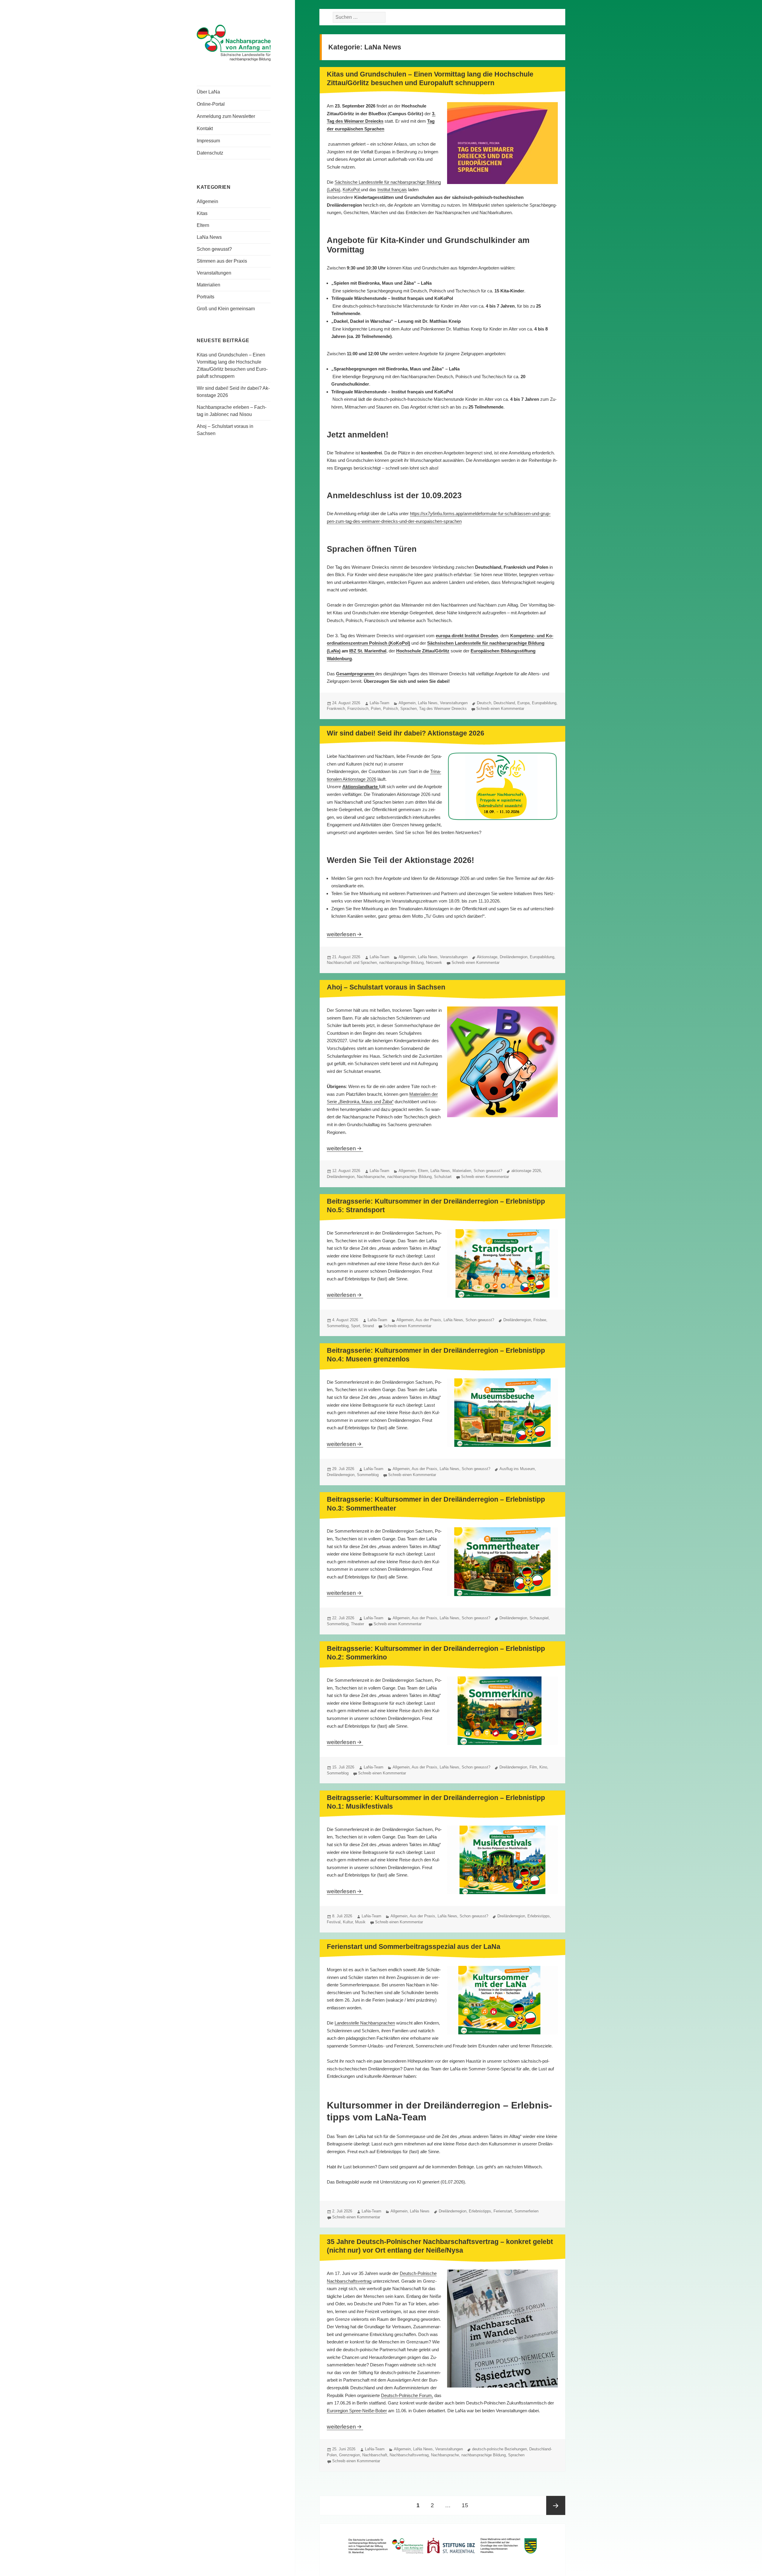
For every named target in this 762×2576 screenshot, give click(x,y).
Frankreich (336, 709)
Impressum (208, 141)
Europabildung (544, 703)
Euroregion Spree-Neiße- (351, 2411)
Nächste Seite (556, 2505)
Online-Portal (211, 104)
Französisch (358, 709)
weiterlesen (345, 934)
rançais (400, 190)
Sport (356, 1326)
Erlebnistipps (539, 1916)
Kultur (348, 1922)
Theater (357, 1624)
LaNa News (209, 237)
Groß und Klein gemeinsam (226, 309)
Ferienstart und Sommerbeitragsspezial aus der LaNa (414, 1947)
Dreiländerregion (514, 957)
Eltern (203, 225)
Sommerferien (526, 2211)
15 (467, 2505)
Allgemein (207, 201)
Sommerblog (338, 1326)
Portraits (206, 297)
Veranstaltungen (214, 273)
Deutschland (504, 703)
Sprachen (409, 709)
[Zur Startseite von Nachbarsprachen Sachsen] (234, 42)
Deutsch (484, 703)
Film (533, 1767)
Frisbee (540, 1320)
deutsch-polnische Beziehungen (499, 2449)
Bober (381, 2411)
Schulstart (443, 1177)
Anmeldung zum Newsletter (226, 116)
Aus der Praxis (428, 1320)
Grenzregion (349, 2455)
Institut (384, 190)
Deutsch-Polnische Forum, (407, 2395)
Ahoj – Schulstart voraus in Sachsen (386, 987)
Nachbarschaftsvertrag (409, 2455)
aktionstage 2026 (526, 1171)
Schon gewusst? (214, 249)
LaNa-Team (380, 703)
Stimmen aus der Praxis (222, 261)
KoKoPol (352, 190)
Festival (334, 1922)
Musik (360, 1922)
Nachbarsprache (371, 1177)
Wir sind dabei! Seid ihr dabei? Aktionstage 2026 (406, 733)
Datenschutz (210, 153)
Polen (376, 709)
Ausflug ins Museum (517, 1469)
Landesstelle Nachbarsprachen (365, 2023)
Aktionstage (487, 957)
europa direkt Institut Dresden (467, 636)
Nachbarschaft (375, 2455)
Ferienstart (503, 2211)
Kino (543, 1767)
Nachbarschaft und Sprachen (352, 963)
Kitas (202, 213)
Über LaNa (208, 92)
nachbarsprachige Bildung (401, 963)
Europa (523, 703)
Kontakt (205, 128)
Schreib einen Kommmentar (500, 709)
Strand (368, 1326)
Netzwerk (434, 963)
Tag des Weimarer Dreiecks (443, 709)
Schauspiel (539, 1618)
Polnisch (391, 709)
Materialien (209, 285)
